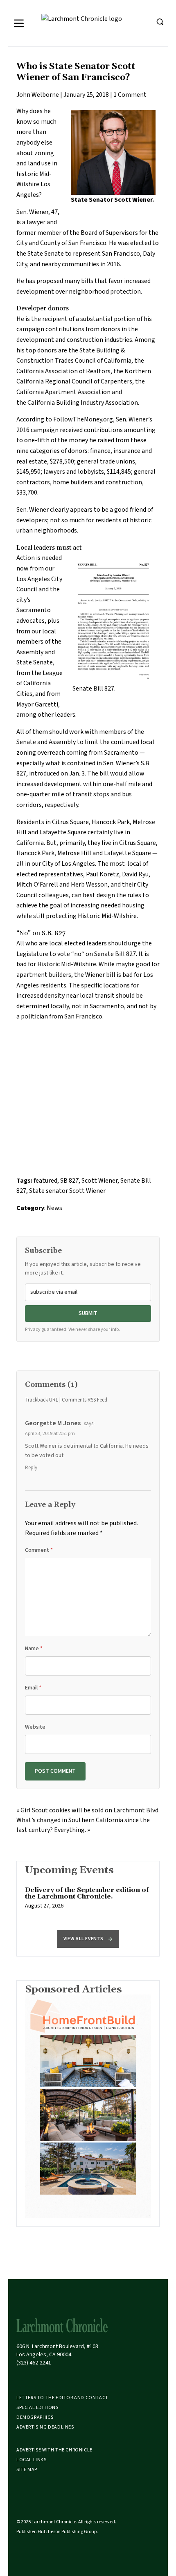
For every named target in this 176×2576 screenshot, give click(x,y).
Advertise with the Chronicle (54, 2450)
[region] (88, 1902)
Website (35, 1727)
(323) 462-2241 (34, 2363)
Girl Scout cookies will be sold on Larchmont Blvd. (90, 1810)
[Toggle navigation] (19, 23)
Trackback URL (42, 1400)
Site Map (27, 2470)
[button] (88, 1939)
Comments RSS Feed (85, 1400)
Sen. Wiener (32, 212)
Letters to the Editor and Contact (62, 2398)
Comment (39, 1550)
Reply (31, 1468)
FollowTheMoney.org (83, 419)
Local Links (32, 2460)
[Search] (160, 22)
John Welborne (38, 95)
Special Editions (37, 2408)
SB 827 (69, 1181)
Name (34, 1649)
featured (45, 1181)
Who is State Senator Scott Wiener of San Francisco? (76, 72)
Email (33, 1688)
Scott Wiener (99, 1181)
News (54, 1208)
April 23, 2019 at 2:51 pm (50, 1434)
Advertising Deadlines (45, 2427)
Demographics (35, 2417)
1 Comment (130, 95)
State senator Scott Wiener (67, 1191)
